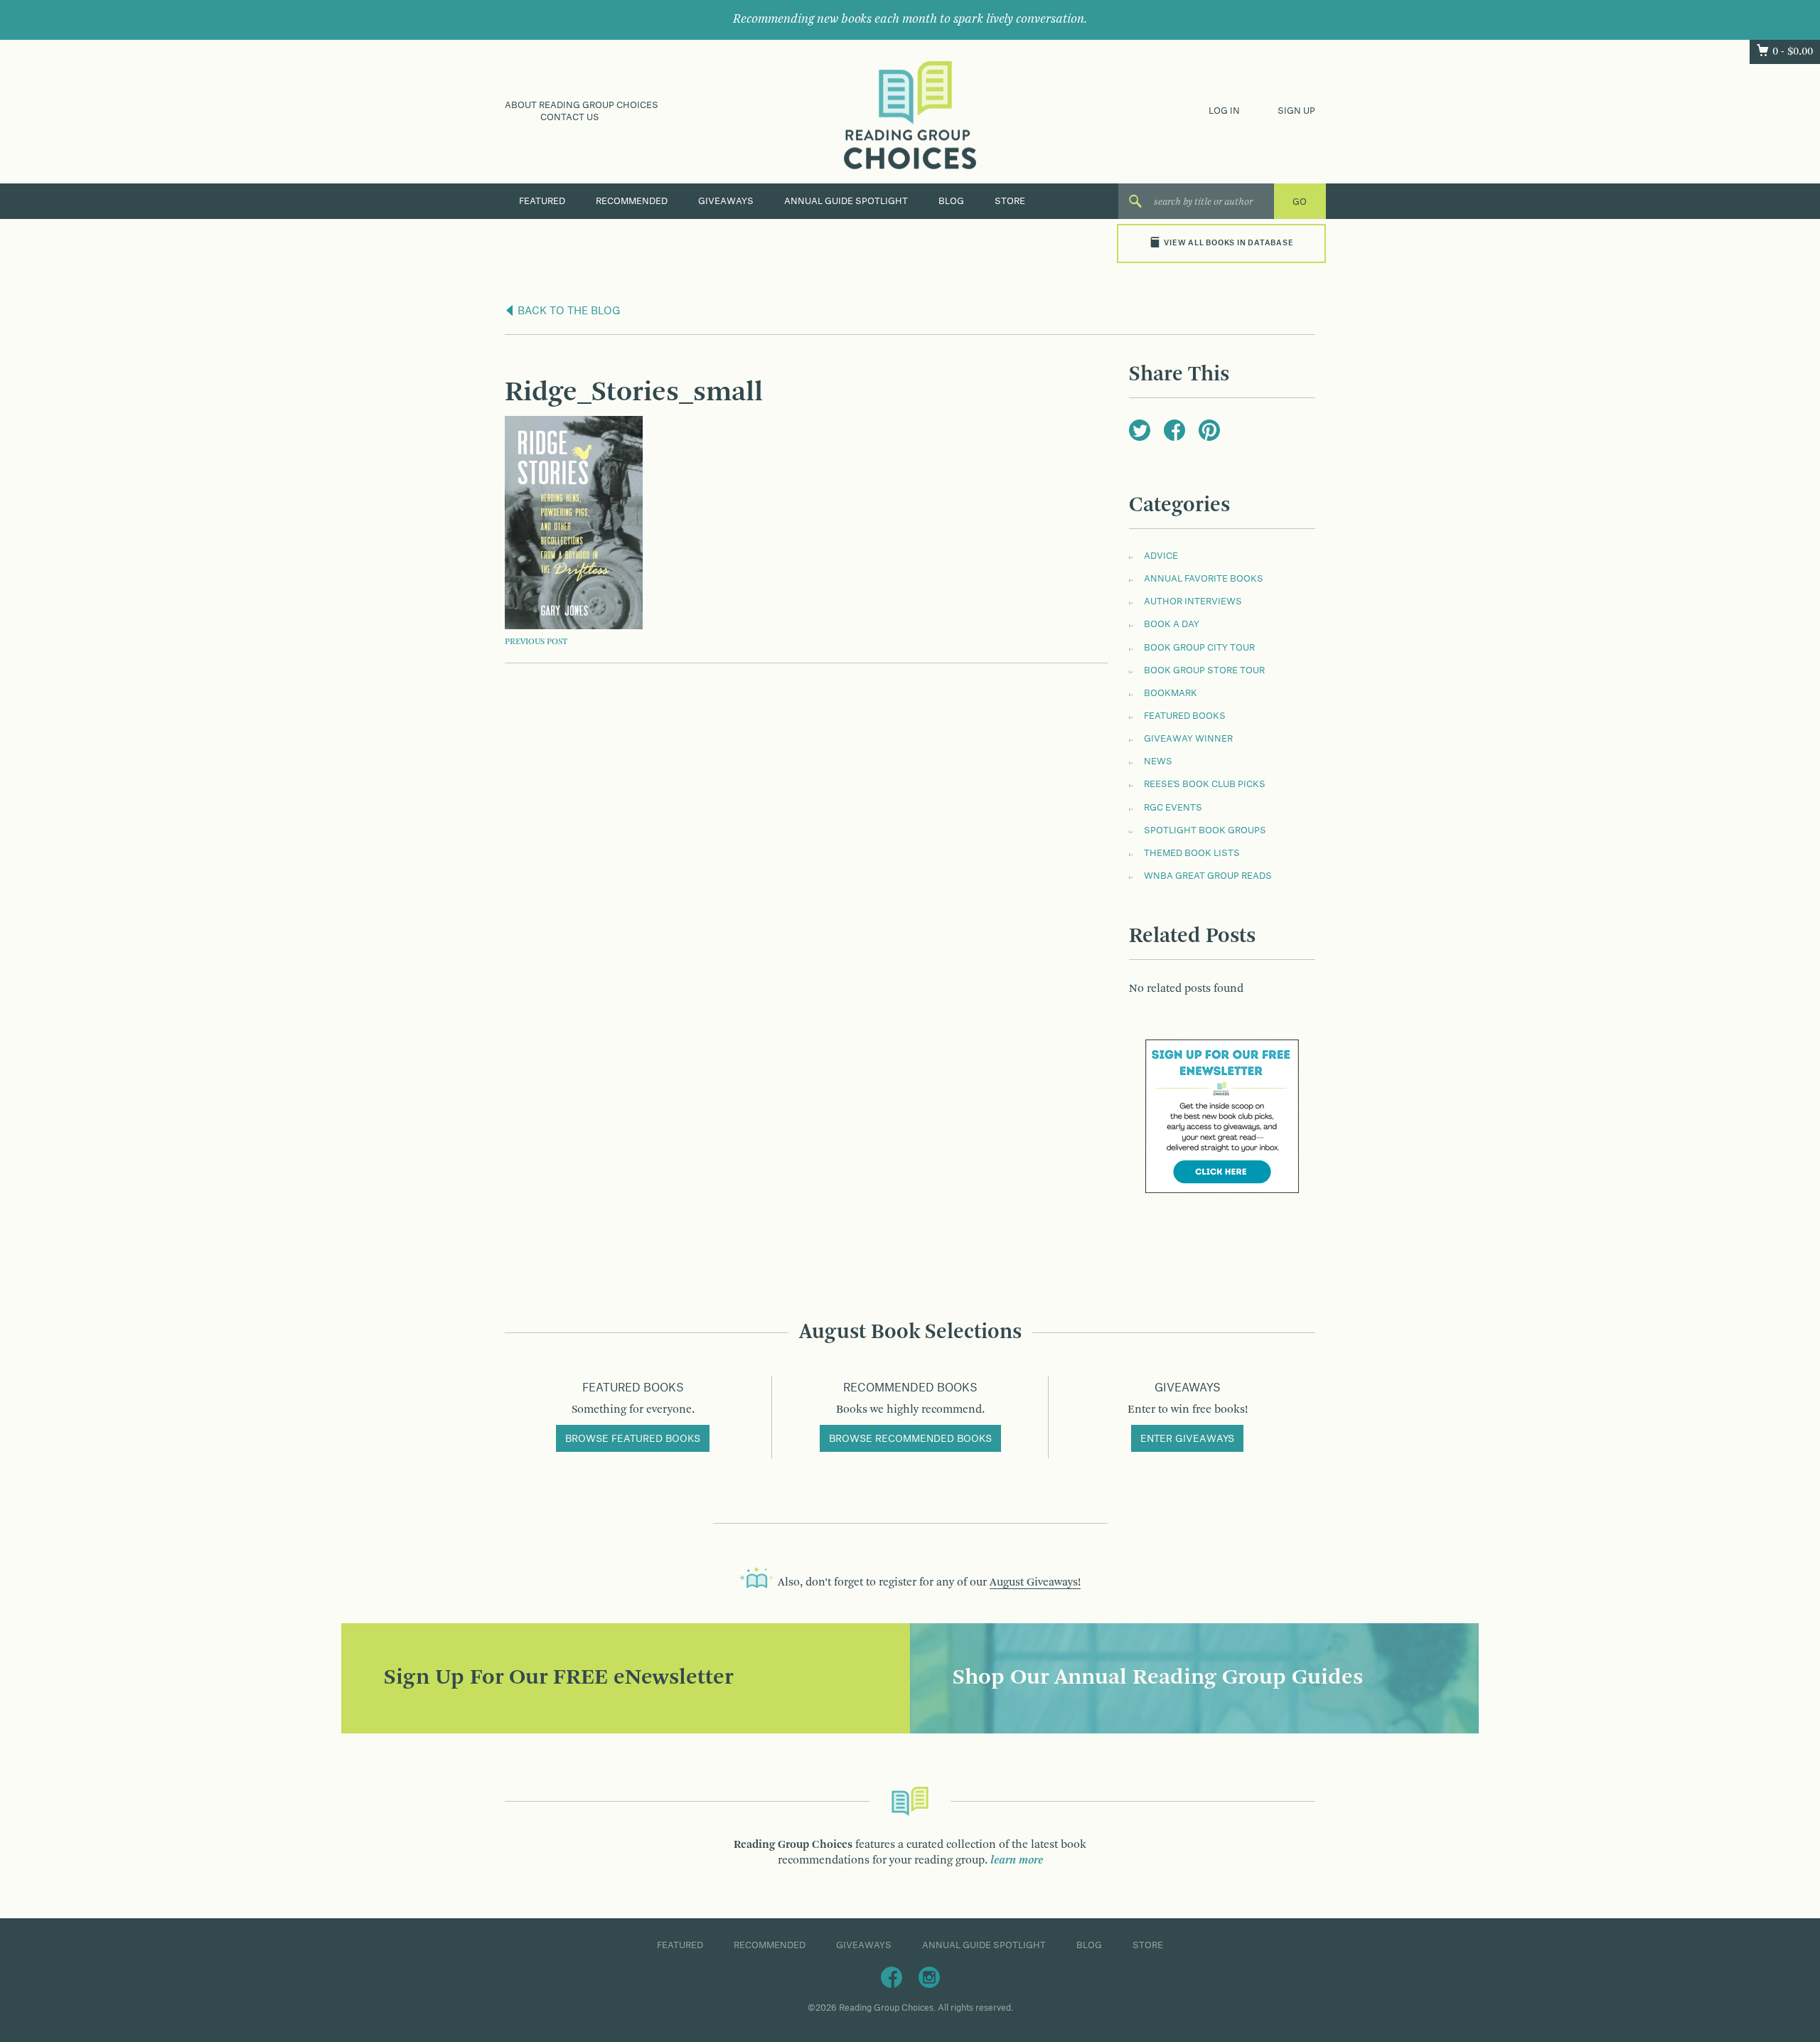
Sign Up (1296, 111)
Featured (542, 201)
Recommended (632, 201)
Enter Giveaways (1187, 1439)
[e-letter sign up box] (1222, 1116)
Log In (1224, 111)
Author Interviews (1193, 602)
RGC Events (1173, 808)
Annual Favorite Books (1204, 579)
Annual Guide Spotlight (846, 201)
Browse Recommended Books (910, 1439)
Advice (1161, 556)
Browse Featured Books (633, 1439)
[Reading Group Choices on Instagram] (929, 1977)
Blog (951, 201)
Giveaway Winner (1188, 739)
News (1158, 761)
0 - (1793, 52)
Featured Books (1185, 716)
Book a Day (1172, 624)
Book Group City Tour (1199, 648)
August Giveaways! (1035, 1583)
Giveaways (726, 201)
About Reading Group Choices (582, 105)
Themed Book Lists (1192, 853)
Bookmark (1171, 693)
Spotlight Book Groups (1205, 830)
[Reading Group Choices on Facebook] (892, 1977)
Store (1010, 201)
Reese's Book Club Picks (1205, 784)
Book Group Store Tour (1204, 670)
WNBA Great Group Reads (1208, 876)
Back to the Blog (568, 311)
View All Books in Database (1228, 243)
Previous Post (536, 642)
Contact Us (570, 117)
